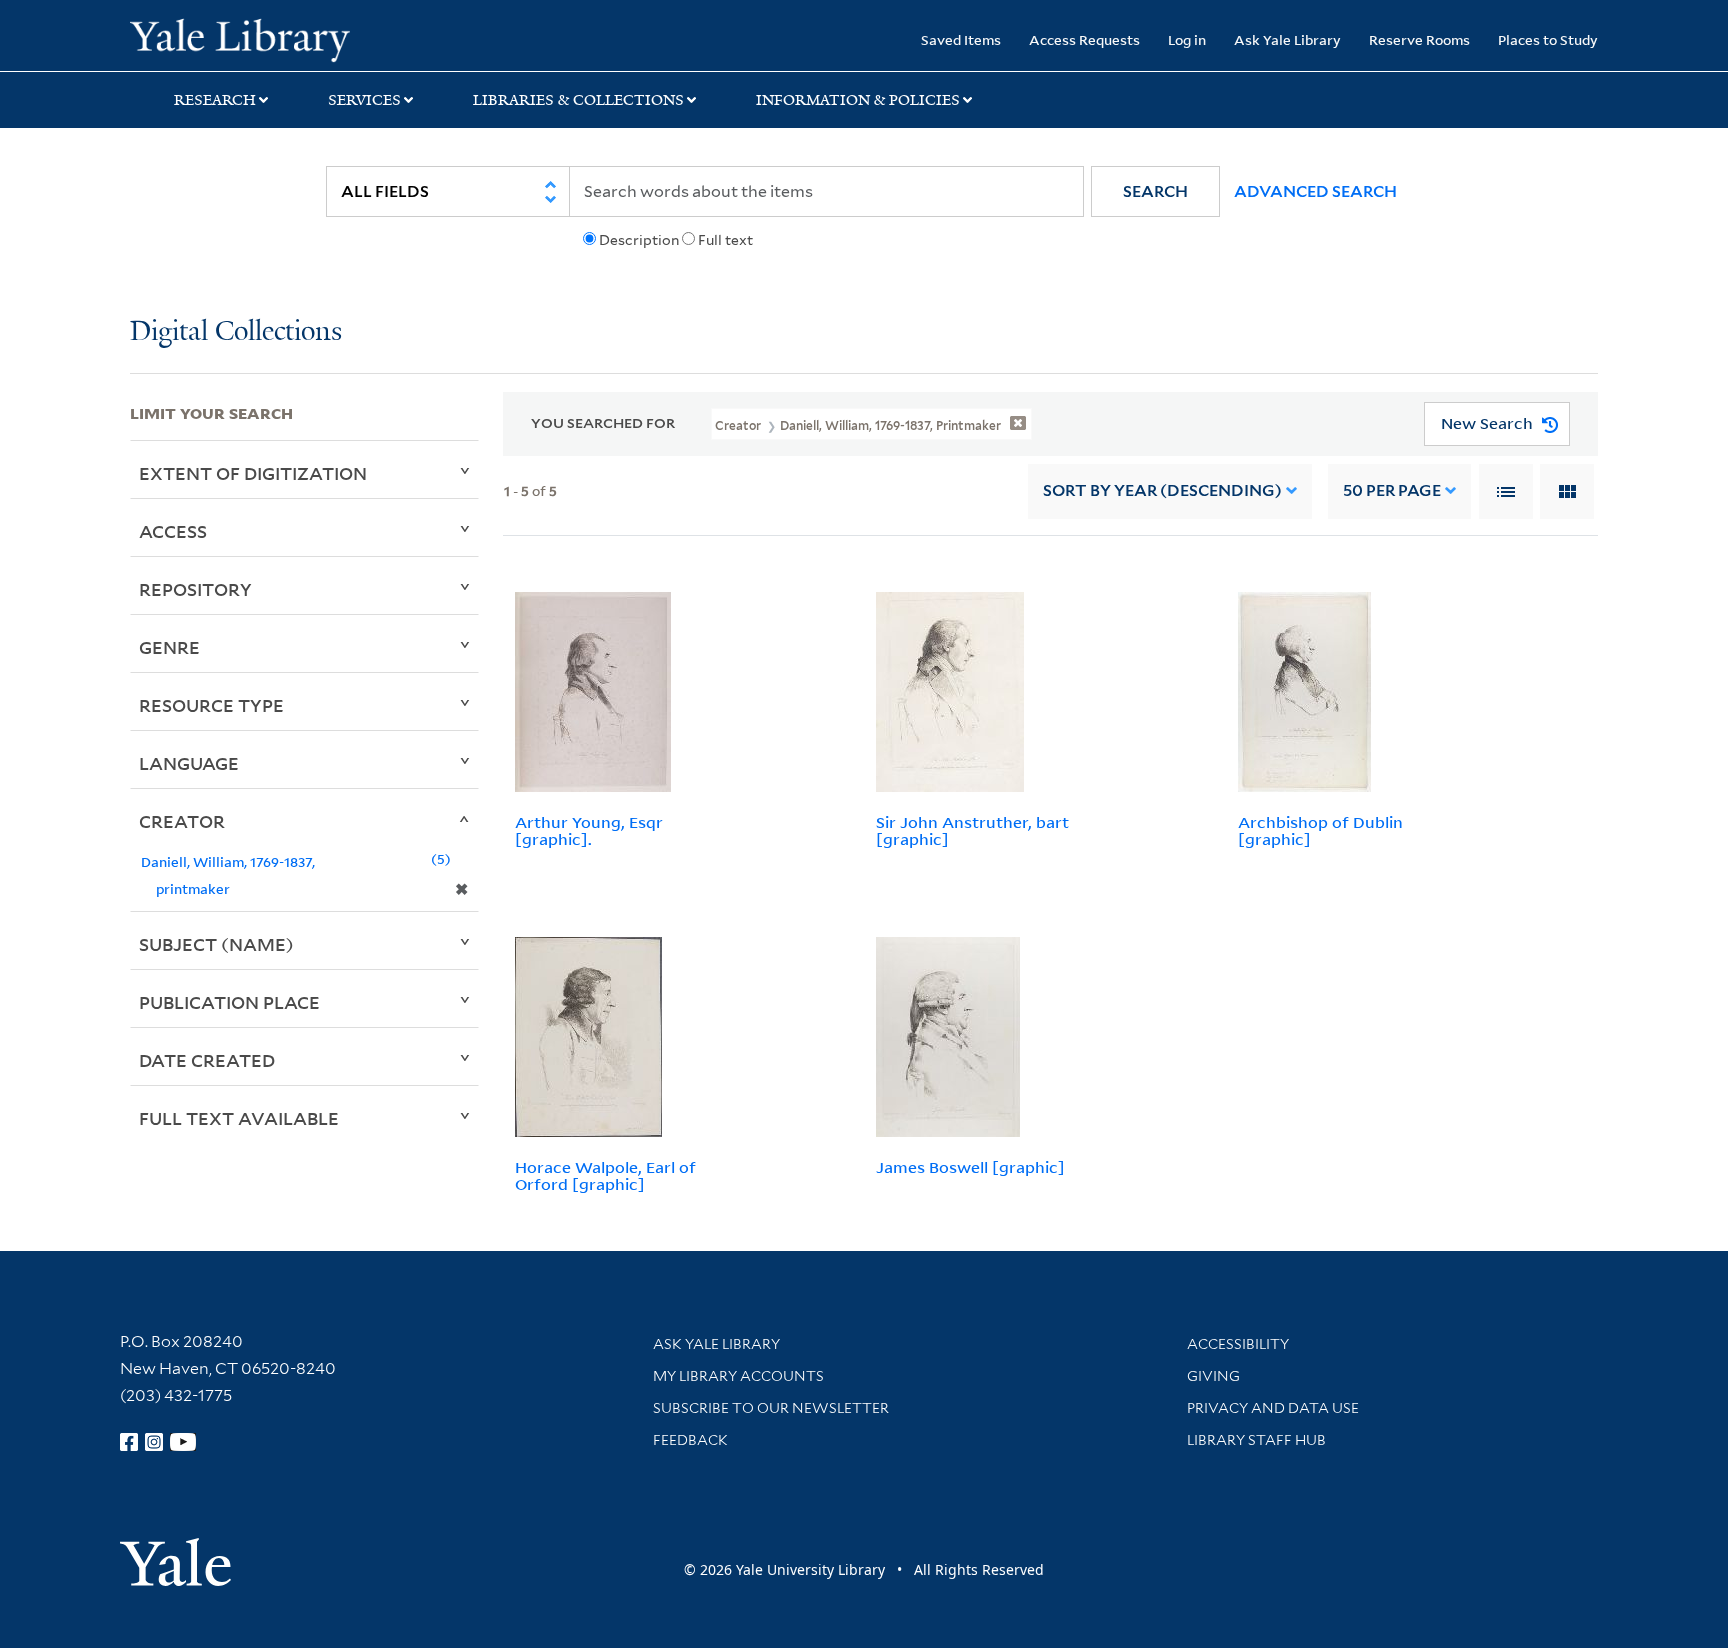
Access (173, 531)
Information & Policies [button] (858, 100)
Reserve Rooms (1419, 39)
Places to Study (1548, 39)
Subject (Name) (216, 944)
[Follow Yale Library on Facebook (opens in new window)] (129, 1442)
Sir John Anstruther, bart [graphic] (972, 830)
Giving (1213, 1376)
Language (189, 763)
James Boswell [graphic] (970, 1167)
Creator (182, 821)
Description (639, 240)
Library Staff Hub (1256, 1440)
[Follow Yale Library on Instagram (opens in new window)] (154, 1442)
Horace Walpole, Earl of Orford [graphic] (605, 1175)
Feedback (690, 1440)
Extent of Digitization (253, 473)
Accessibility (1238, 1344)
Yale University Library (240, 38)
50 (1392, 490)
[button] (1155, 191)
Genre (169, 647)
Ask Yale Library (1287, 39)
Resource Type (211, 705)
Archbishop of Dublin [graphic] (1320, 830)
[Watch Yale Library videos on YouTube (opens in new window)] (183, 1442)
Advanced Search (1315, 191)
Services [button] (364, 100)
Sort (1162, 490)
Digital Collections (236, 332)
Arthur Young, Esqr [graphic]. (589, 830)
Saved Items (961, 39)
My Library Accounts (738, 1376)
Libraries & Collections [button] (578, 100)
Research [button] (215, 100)
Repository (195, 589)
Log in (1187, 39)
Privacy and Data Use (1273, 1408)
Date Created (207, 1060)
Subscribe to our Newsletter (771, 1408)
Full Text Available (239, 1118)
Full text (725, 240)
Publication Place (229, 1002)
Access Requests (1084, 39)
